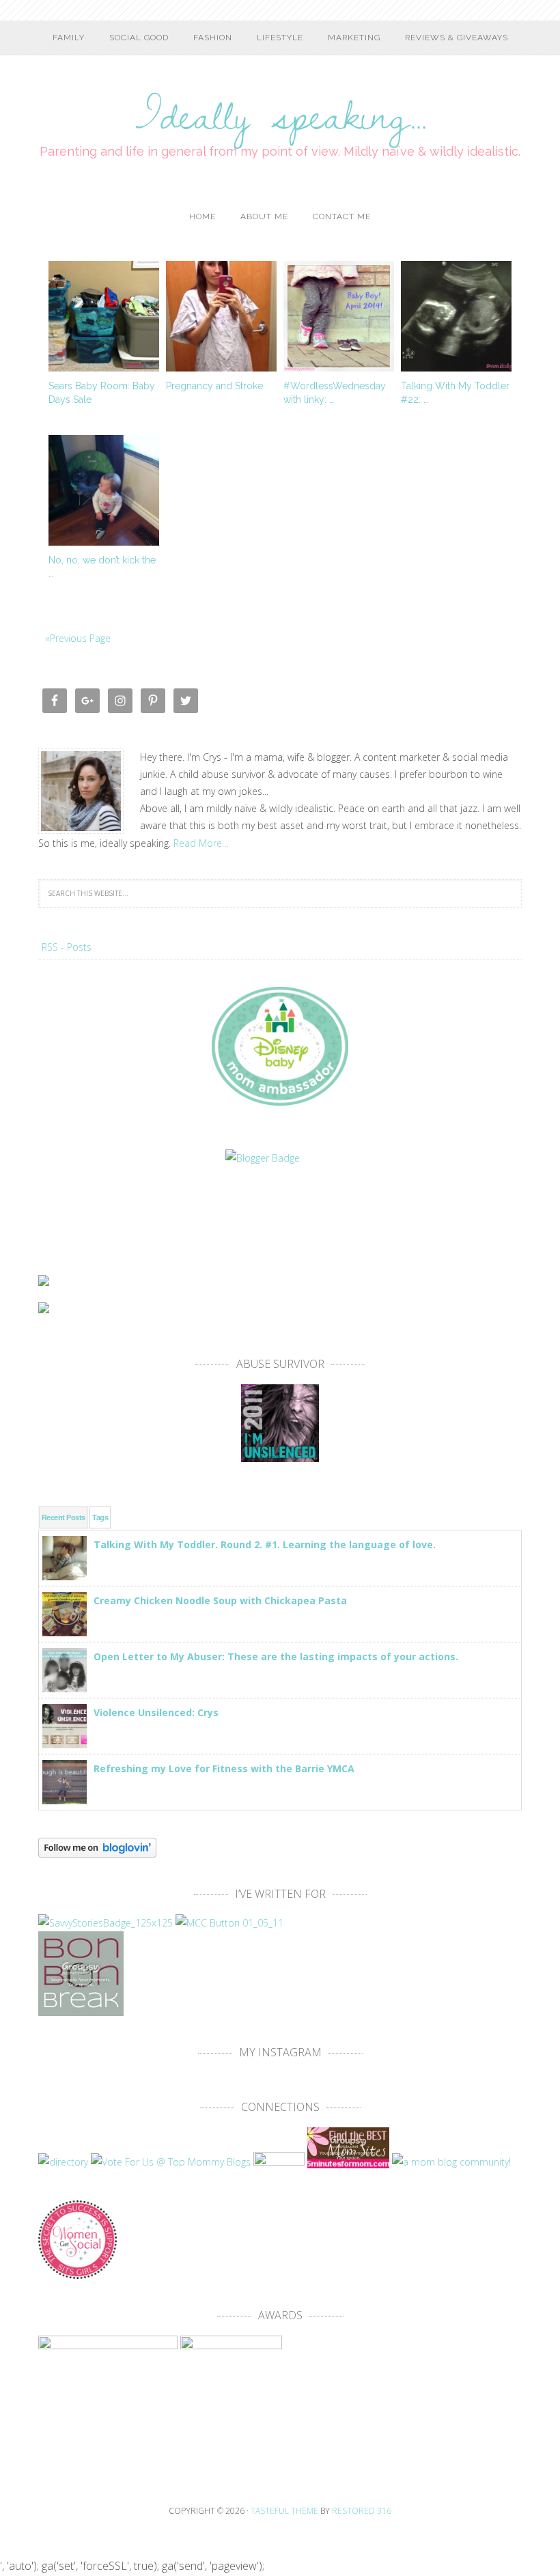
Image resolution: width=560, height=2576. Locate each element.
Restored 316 (362, 2511)
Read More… (201, 843)
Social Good (139, 38)
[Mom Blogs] (350, 2162)
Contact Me (342, 216)
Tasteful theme (284, 2511)
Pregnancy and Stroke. (215, 386)
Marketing (354, 38)
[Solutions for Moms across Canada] (280, 1204)
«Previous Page (78, 638)
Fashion (213, 38)
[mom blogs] (171, 2162)
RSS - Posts (67, 947)
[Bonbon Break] (81, 2010)
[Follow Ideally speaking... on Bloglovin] (97, 1851)
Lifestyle (280, 38)
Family (69, 38)
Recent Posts (63, 1517)
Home (202, 216)
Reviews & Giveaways (457, 38)
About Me (264, 216)
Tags (100, 1517)
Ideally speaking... (280, 106)
